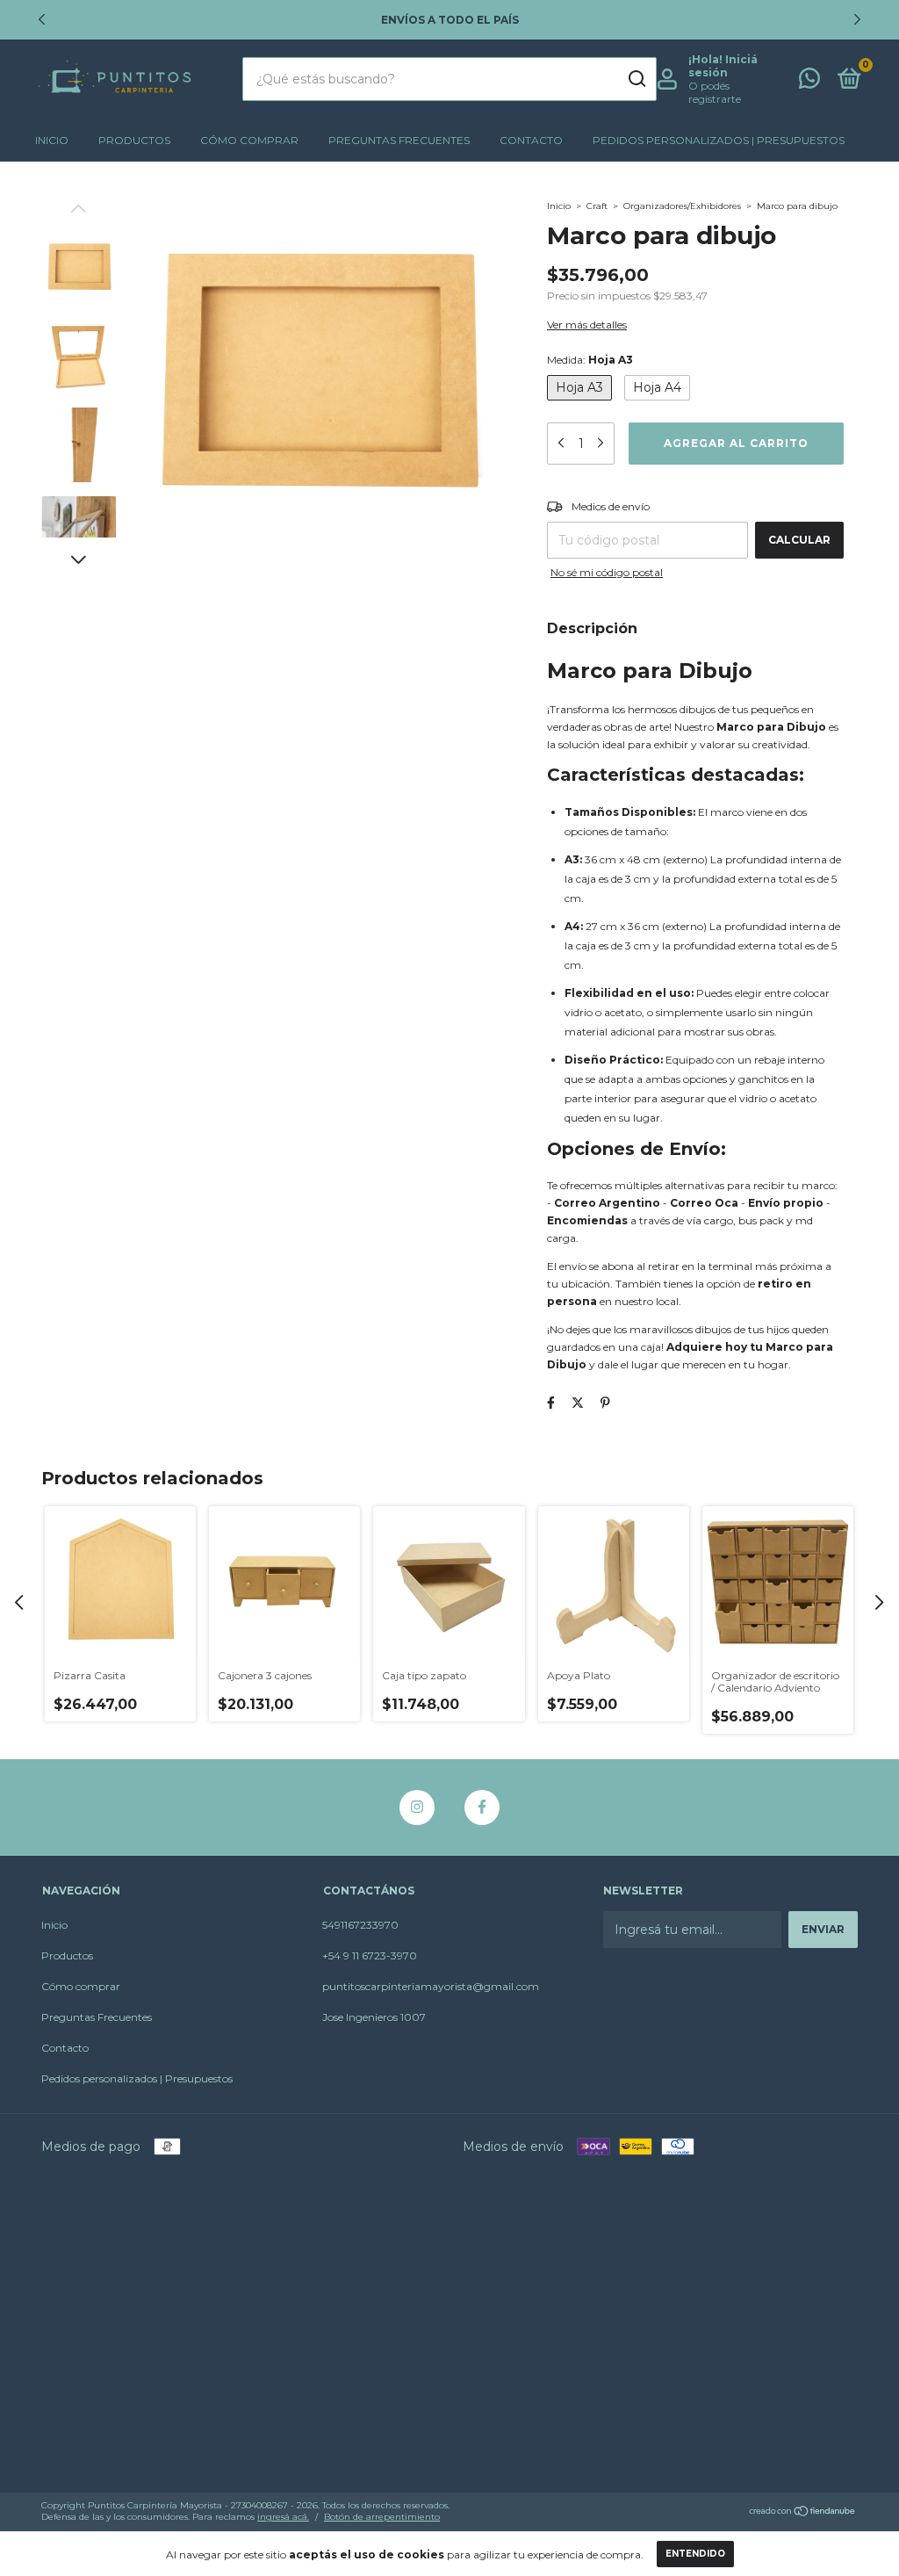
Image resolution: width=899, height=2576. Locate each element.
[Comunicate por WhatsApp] (809, 82)
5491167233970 (360, 1925)
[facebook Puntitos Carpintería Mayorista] (482, 1808)
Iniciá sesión (723, 66)
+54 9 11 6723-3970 (370, 1955)
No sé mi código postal (607, 572)
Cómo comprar (249, 140)
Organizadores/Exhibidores (682, 206)
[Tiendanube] (803, 2513)
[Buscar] (636, 79)
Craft (597, 206)
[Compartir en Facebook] (551, 1403)
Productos (134, 140)
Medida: (590, 360)
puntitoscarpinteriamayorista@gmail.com (431, 1986)
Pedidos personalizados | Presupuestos (719, 140)
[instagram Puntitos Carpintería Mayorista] (417, 1808)
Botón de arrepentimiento (382, 2517)
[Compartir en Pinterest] (605, 1403)
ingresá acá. (283, 2517)
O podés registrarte (715, 92)
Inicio (52, 140)
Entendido (695, 2554)
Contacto (531, 140)
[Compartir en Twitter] (578, 1403)
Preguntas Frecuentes (399, 140)
